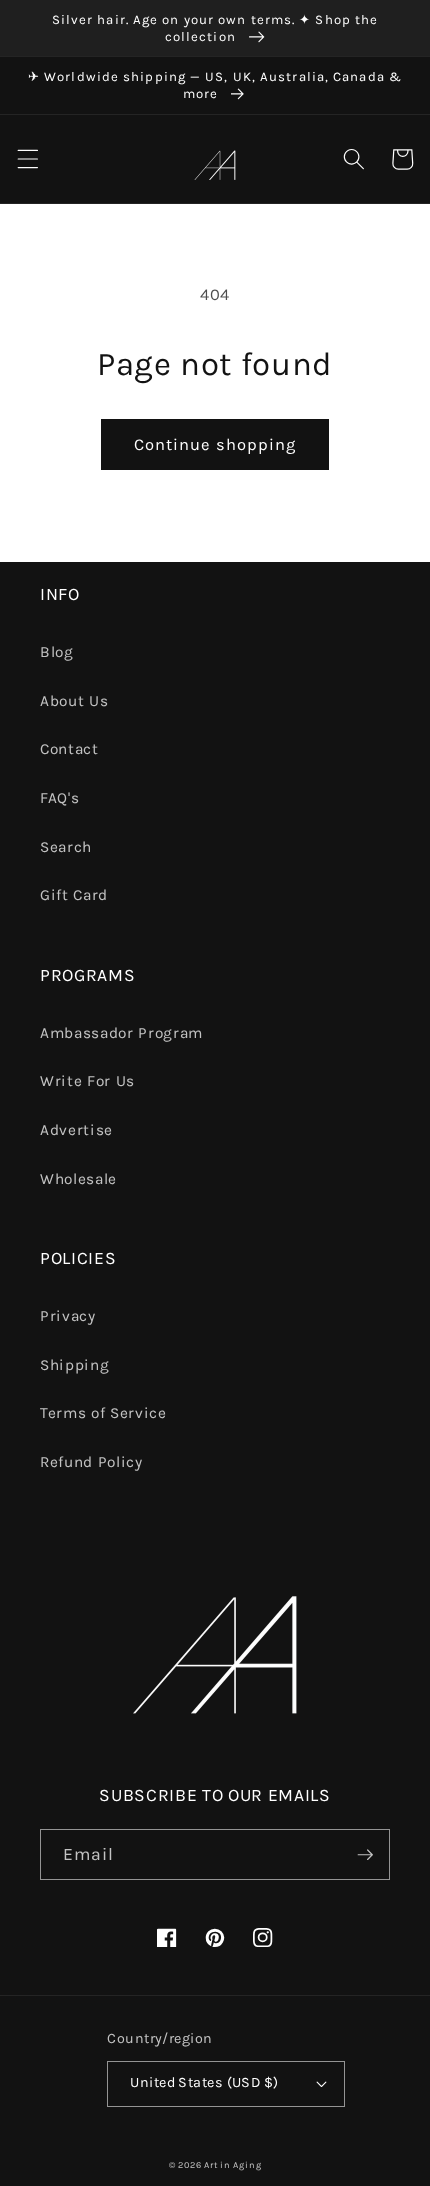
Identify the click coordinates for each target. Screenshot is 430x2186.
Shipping (74, 1365)
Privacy (68, 1316)
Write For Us (87, 1081)
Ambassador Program (121, 1033)
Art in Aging (232, 2165)
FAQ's (59, 798)
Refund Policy (91, 1462)
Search (66, 847)
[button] (27, 159)
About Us (74, 701)
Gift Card (74, 895)
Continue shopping (215, 444)
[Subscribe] (365, 1855)
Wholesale (78, 1179)
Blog (57, 652)
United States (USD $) (204, 2082)
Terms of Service (103, 1413)
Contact (69, 749)
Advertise (76, 1130)
